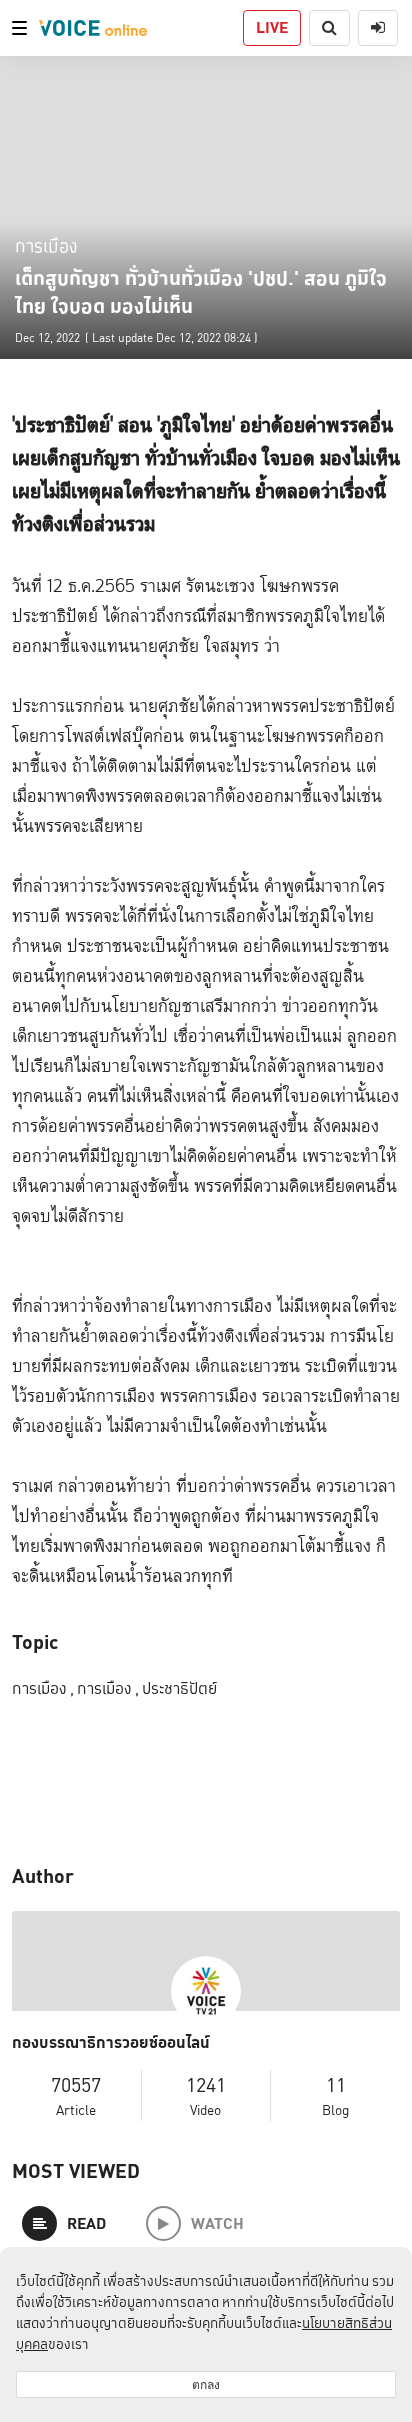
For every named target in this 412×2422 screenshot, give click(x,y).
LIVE (272, 27)
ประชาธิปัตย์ (179, 1688)
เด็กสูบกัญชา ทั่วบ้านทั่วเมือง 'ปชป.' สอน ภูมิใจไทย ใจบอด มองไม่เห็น (201, 292)
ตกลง (206, 2384)
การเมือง (46, 245)
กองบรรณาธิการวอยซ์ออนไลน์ (111, 2043)
